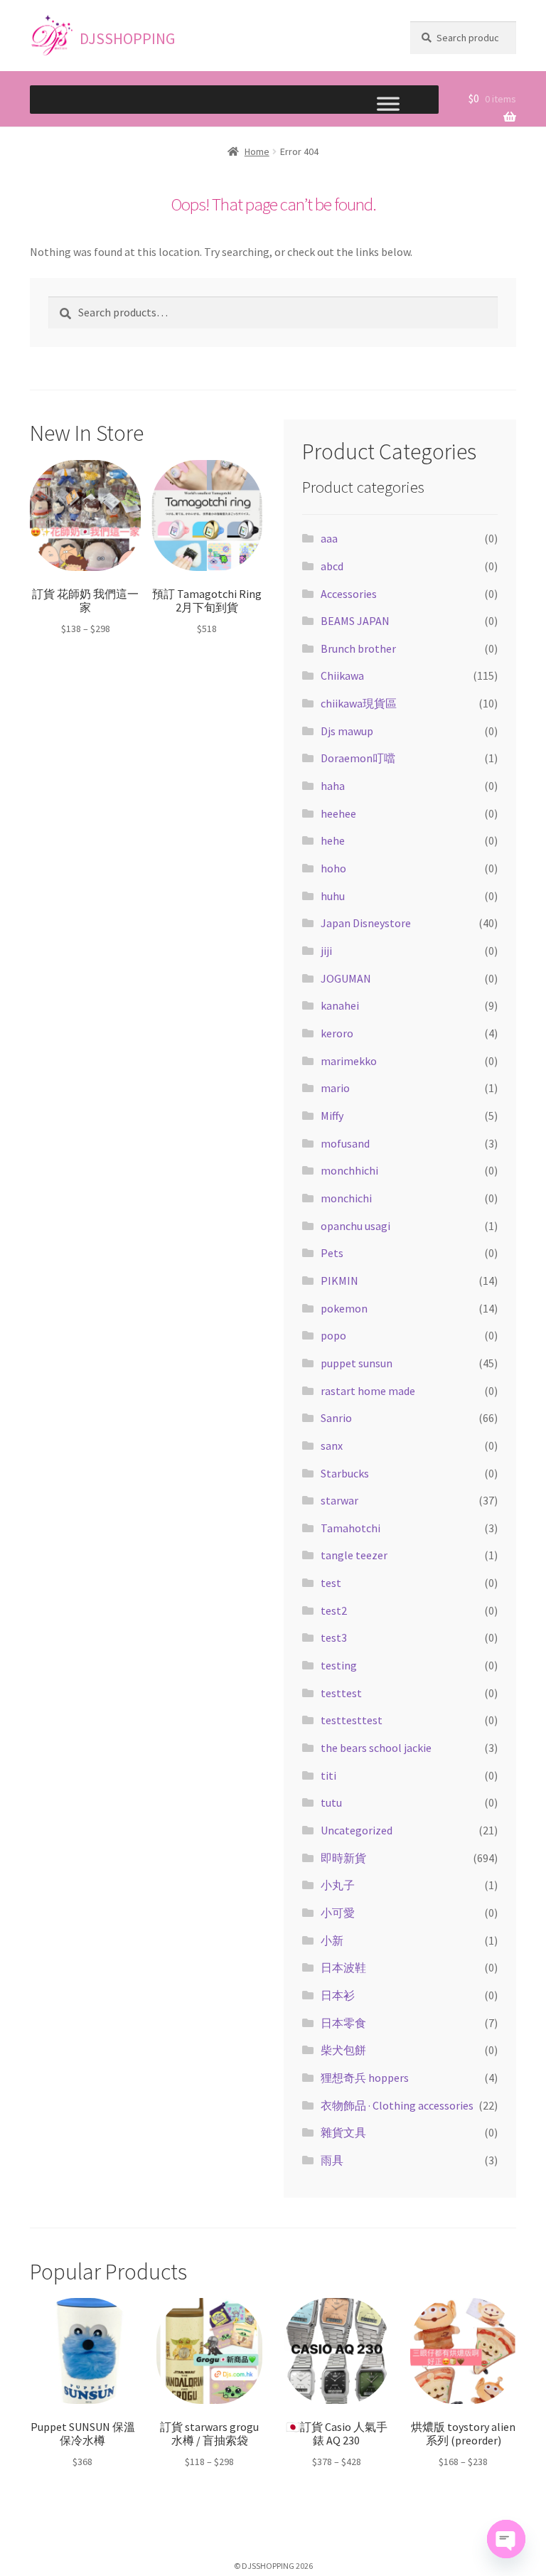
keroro (337, 1033)
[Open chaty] (506, 2539)
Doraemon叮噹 (358, 758)
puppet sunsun (357, 1363)
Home (257, 151)
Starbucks (345, 1473)
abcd (332, 566)
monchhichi (349, 1170)
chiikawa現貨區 (359, 703)
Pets (332, 1253)
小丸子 (338, 1885)
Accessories (349, 594)
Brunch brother (358, 648)
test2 (334, 1610)
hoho (333, 868)
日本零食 (343, 2023)
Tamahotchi (350, 1528)
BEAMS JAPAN (355, 621)
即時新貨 (343, 1858)
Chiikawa (342, 675)
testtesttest (352, 1720)
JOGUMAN (346, 978)
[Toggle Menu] (388, 107)
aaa (329, 538)
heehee (338, 813)
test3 (334, 1637)
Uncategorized (357, 1830)
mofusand (345, 1143)
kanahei (340, 1005)
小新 (332, 1940)
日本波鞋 (343, 1967)
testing (339, 1665)
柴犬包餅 (343, 2050)
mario (335, 1088)
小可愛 (338, 1913)
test (331, 1583)
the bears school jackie (376, 1748)
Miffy (332, 1116)
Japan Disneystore (366, 923)
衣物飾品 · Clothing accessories (397, 2105)
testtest (341, 1693)
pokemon (344, 1308)
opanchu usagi (355, 1226)
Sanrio (336, 1418)
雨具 (332, 2160)
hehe (333, 840)
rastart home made (368, 1391)
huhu (333, 896)
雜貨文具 (343, 2132)
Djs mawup (347, 731)
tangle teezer (354, 1555)
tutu (331, 1802)
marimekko (349, 1061)
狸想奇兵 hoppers (365, 2078)
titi (328, 1775)
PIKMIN (339, 1281)
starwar (339, 1500)
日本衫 (338, 1995)
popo (333, 1335)
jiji (326, 951)
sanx (332, 1445)
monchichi (346, 1198)
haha (333, 786)
